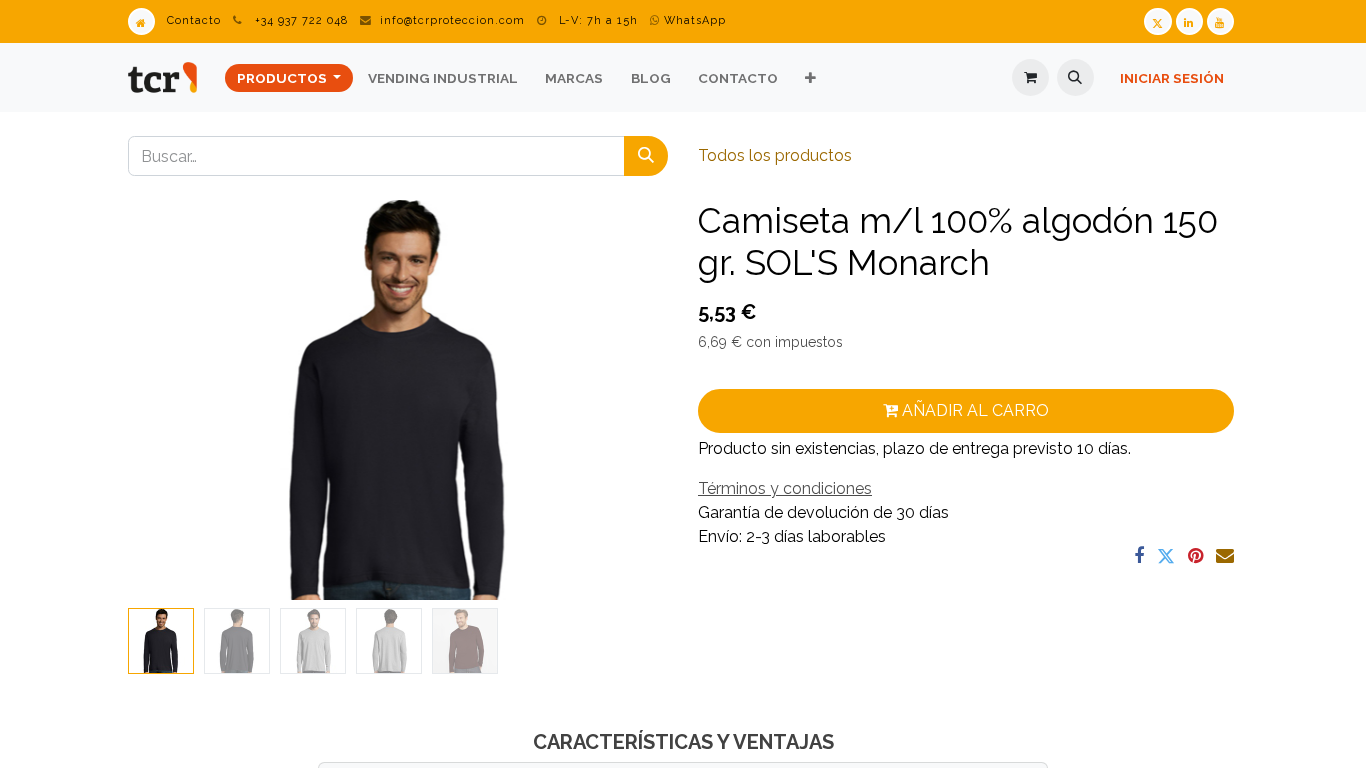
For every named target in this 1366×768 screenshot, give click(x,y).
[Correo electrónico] (1225, 556)
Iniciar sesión (1172, 78)
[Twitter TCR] (1157, 21)
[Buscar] (646, 156)
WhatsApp (693, 20)
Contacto (194, 20)
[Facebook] (1139, 556)
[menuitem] (289, 78)
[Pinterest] (1195, 556)
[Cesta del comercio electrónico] (1030, 77)
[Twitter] (1166, 556)
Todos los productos (775, 155)
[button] (1075, 77)
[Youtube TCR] (1220, 21)
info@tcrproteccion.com (452, 20)
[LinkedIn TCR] (1189, 21)
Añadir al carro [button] (973, 410)
